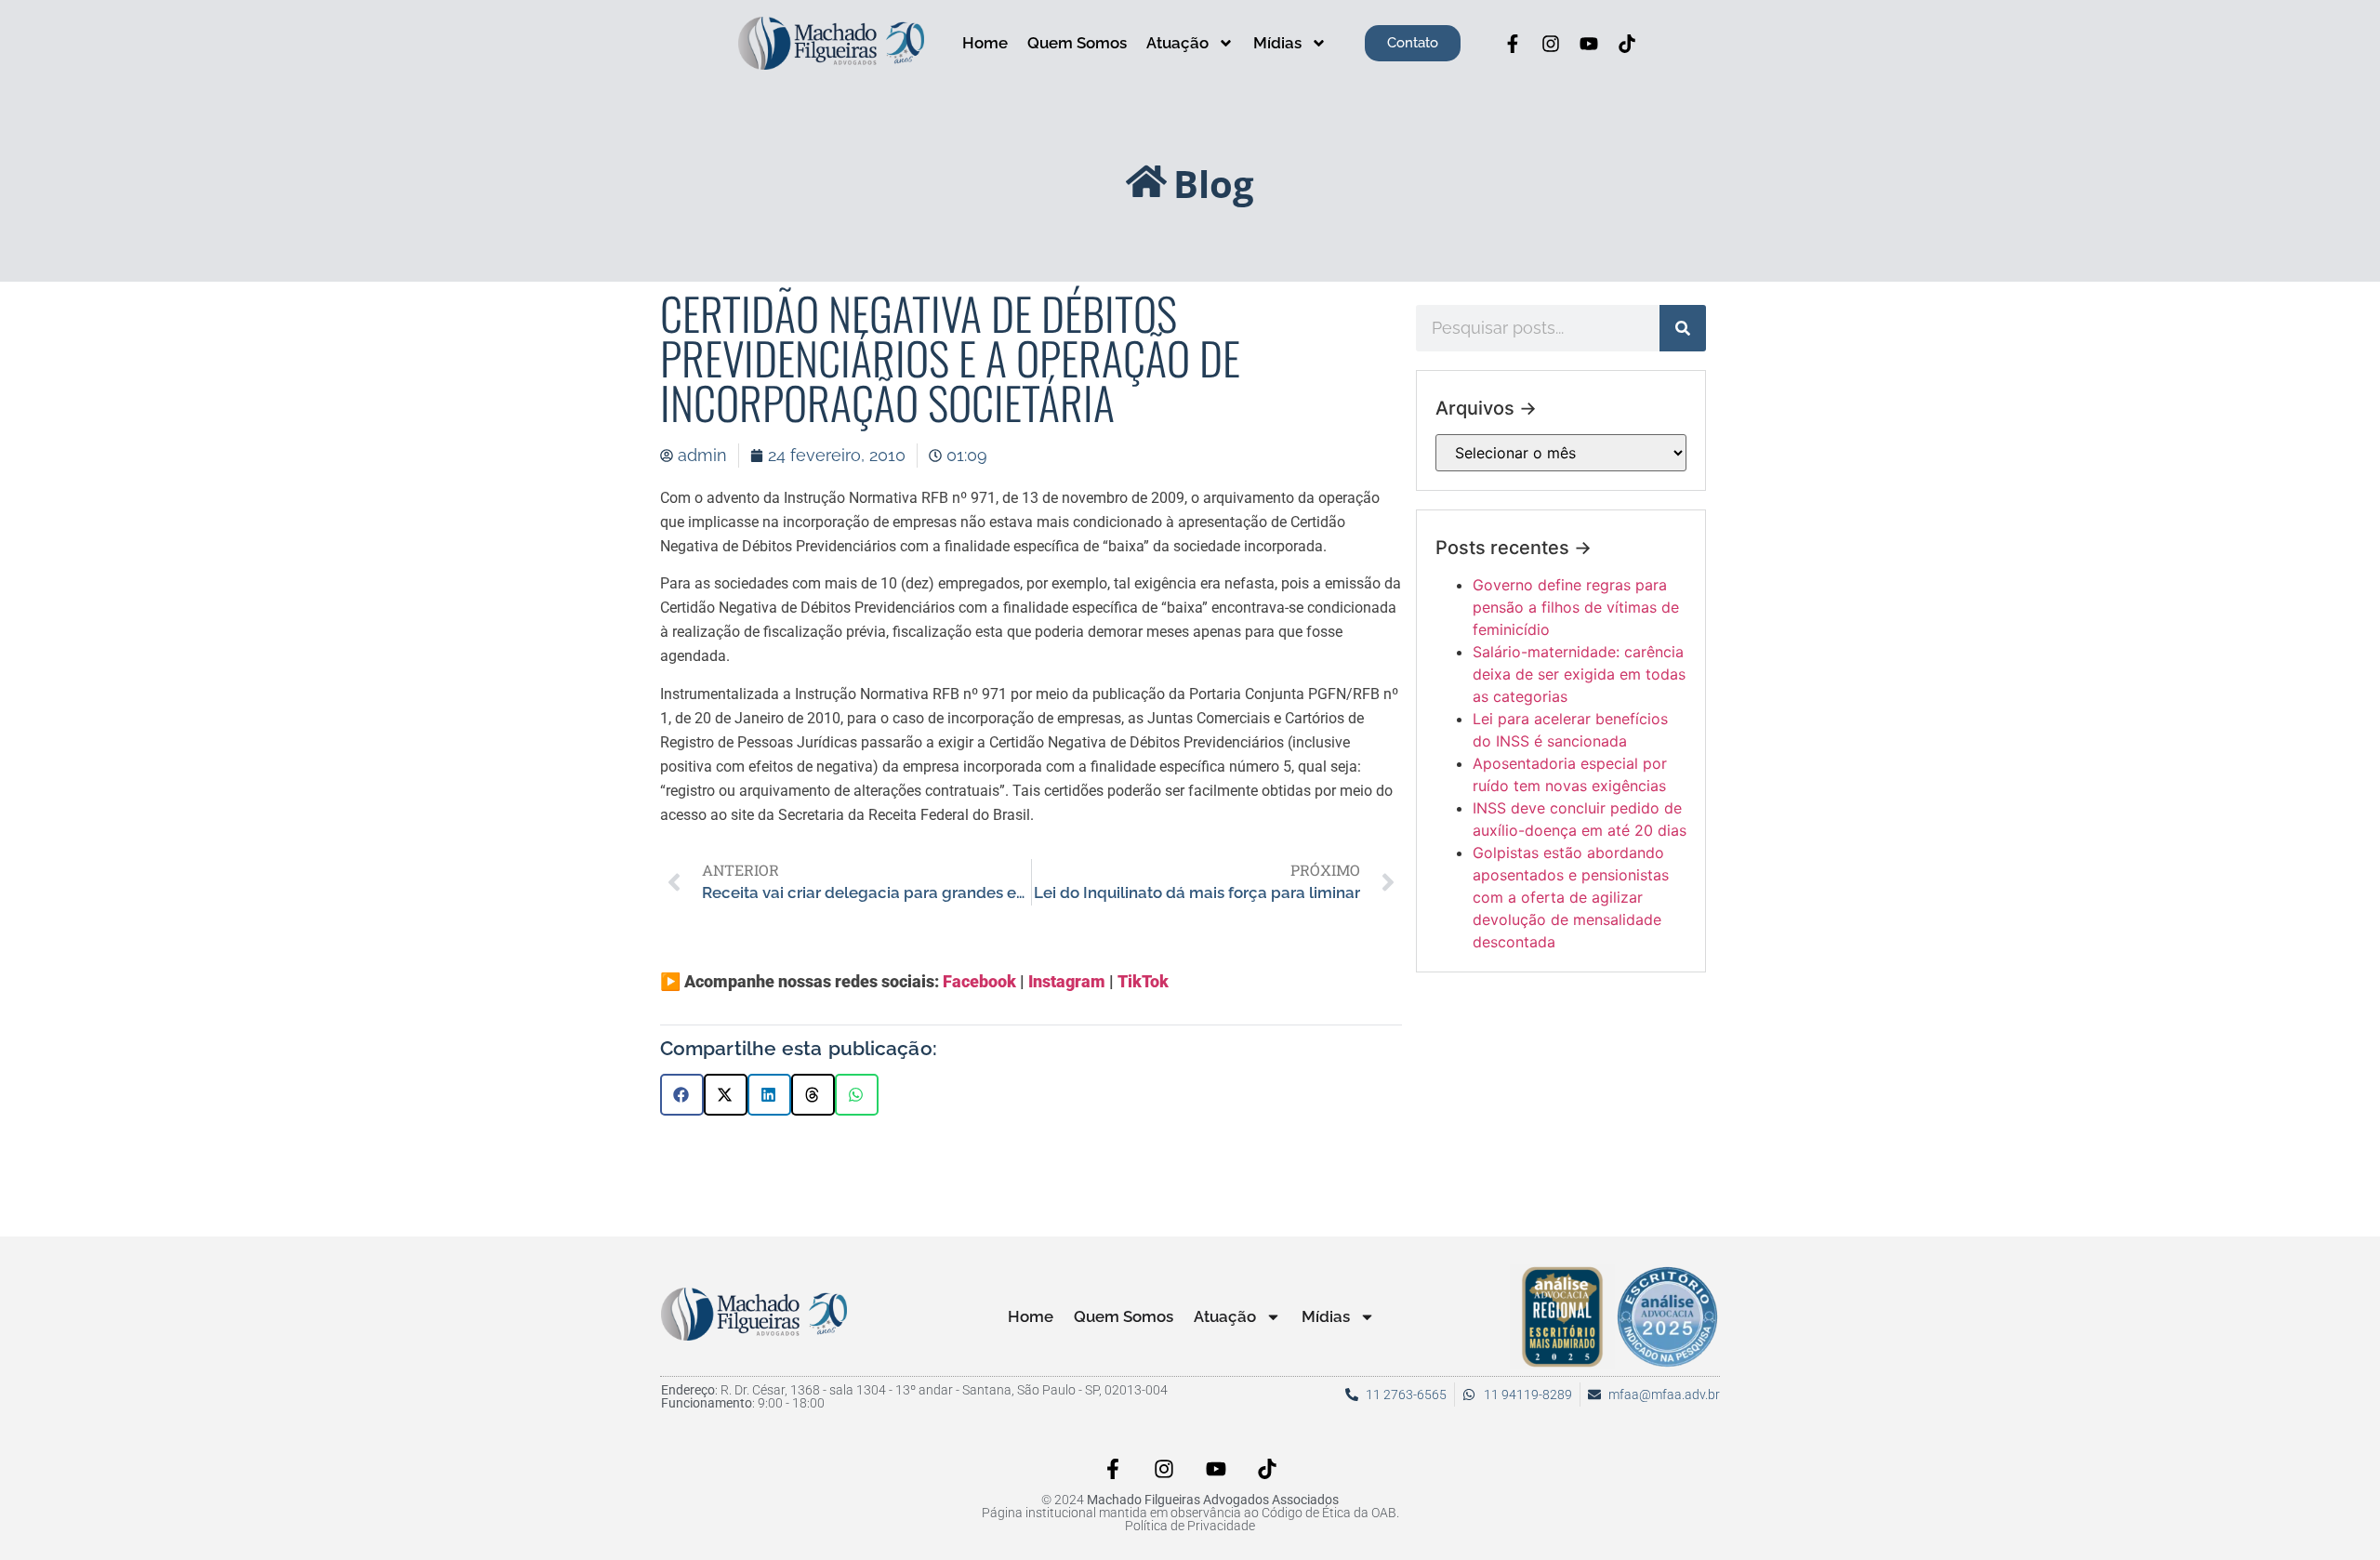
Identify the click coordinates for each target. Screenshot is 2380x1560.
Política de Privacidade (1190, 1526)
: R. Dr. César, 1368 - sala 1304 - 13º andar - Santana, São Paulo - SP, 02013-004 (914, 1390)
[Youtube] (1589, 44)
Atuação (1177, 43)
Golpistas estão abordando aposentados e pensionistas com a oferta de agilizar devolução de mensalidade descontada (1571, 897)
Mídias (1277, 43)
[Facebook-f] (1513, 44)
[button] (682, 1095)
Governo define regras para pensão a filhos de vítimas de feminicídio (1576, 607)
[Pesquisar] (1683, 328)
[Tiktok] (1627, 44)
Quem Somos (1077, 43)
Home (985, 43)
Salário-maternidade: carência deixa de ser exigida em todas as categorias (1579, 674)
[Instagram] (1551, 44)
